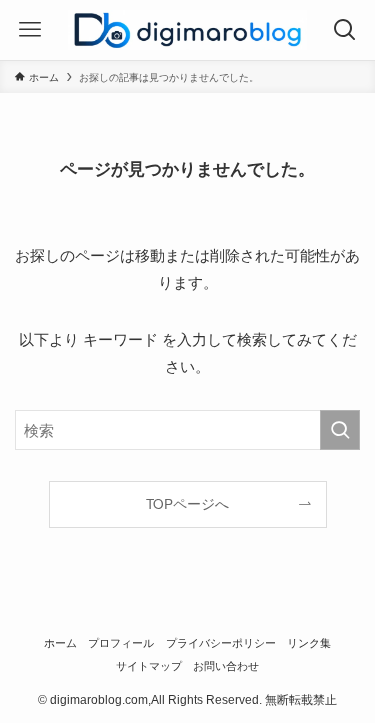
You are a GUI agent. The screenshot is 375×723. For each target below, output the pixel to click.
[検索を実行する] (340, 430)
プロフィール (121, 642)
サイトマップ (149, 665)
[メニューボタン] (30, 30)
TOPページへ (187, 503)
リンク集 (309, 642)
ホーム (60, 642)
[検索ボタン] (345, 30)
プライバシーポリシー (221, 642)
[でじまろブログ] (187, 30)
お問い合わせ (226, 665)
